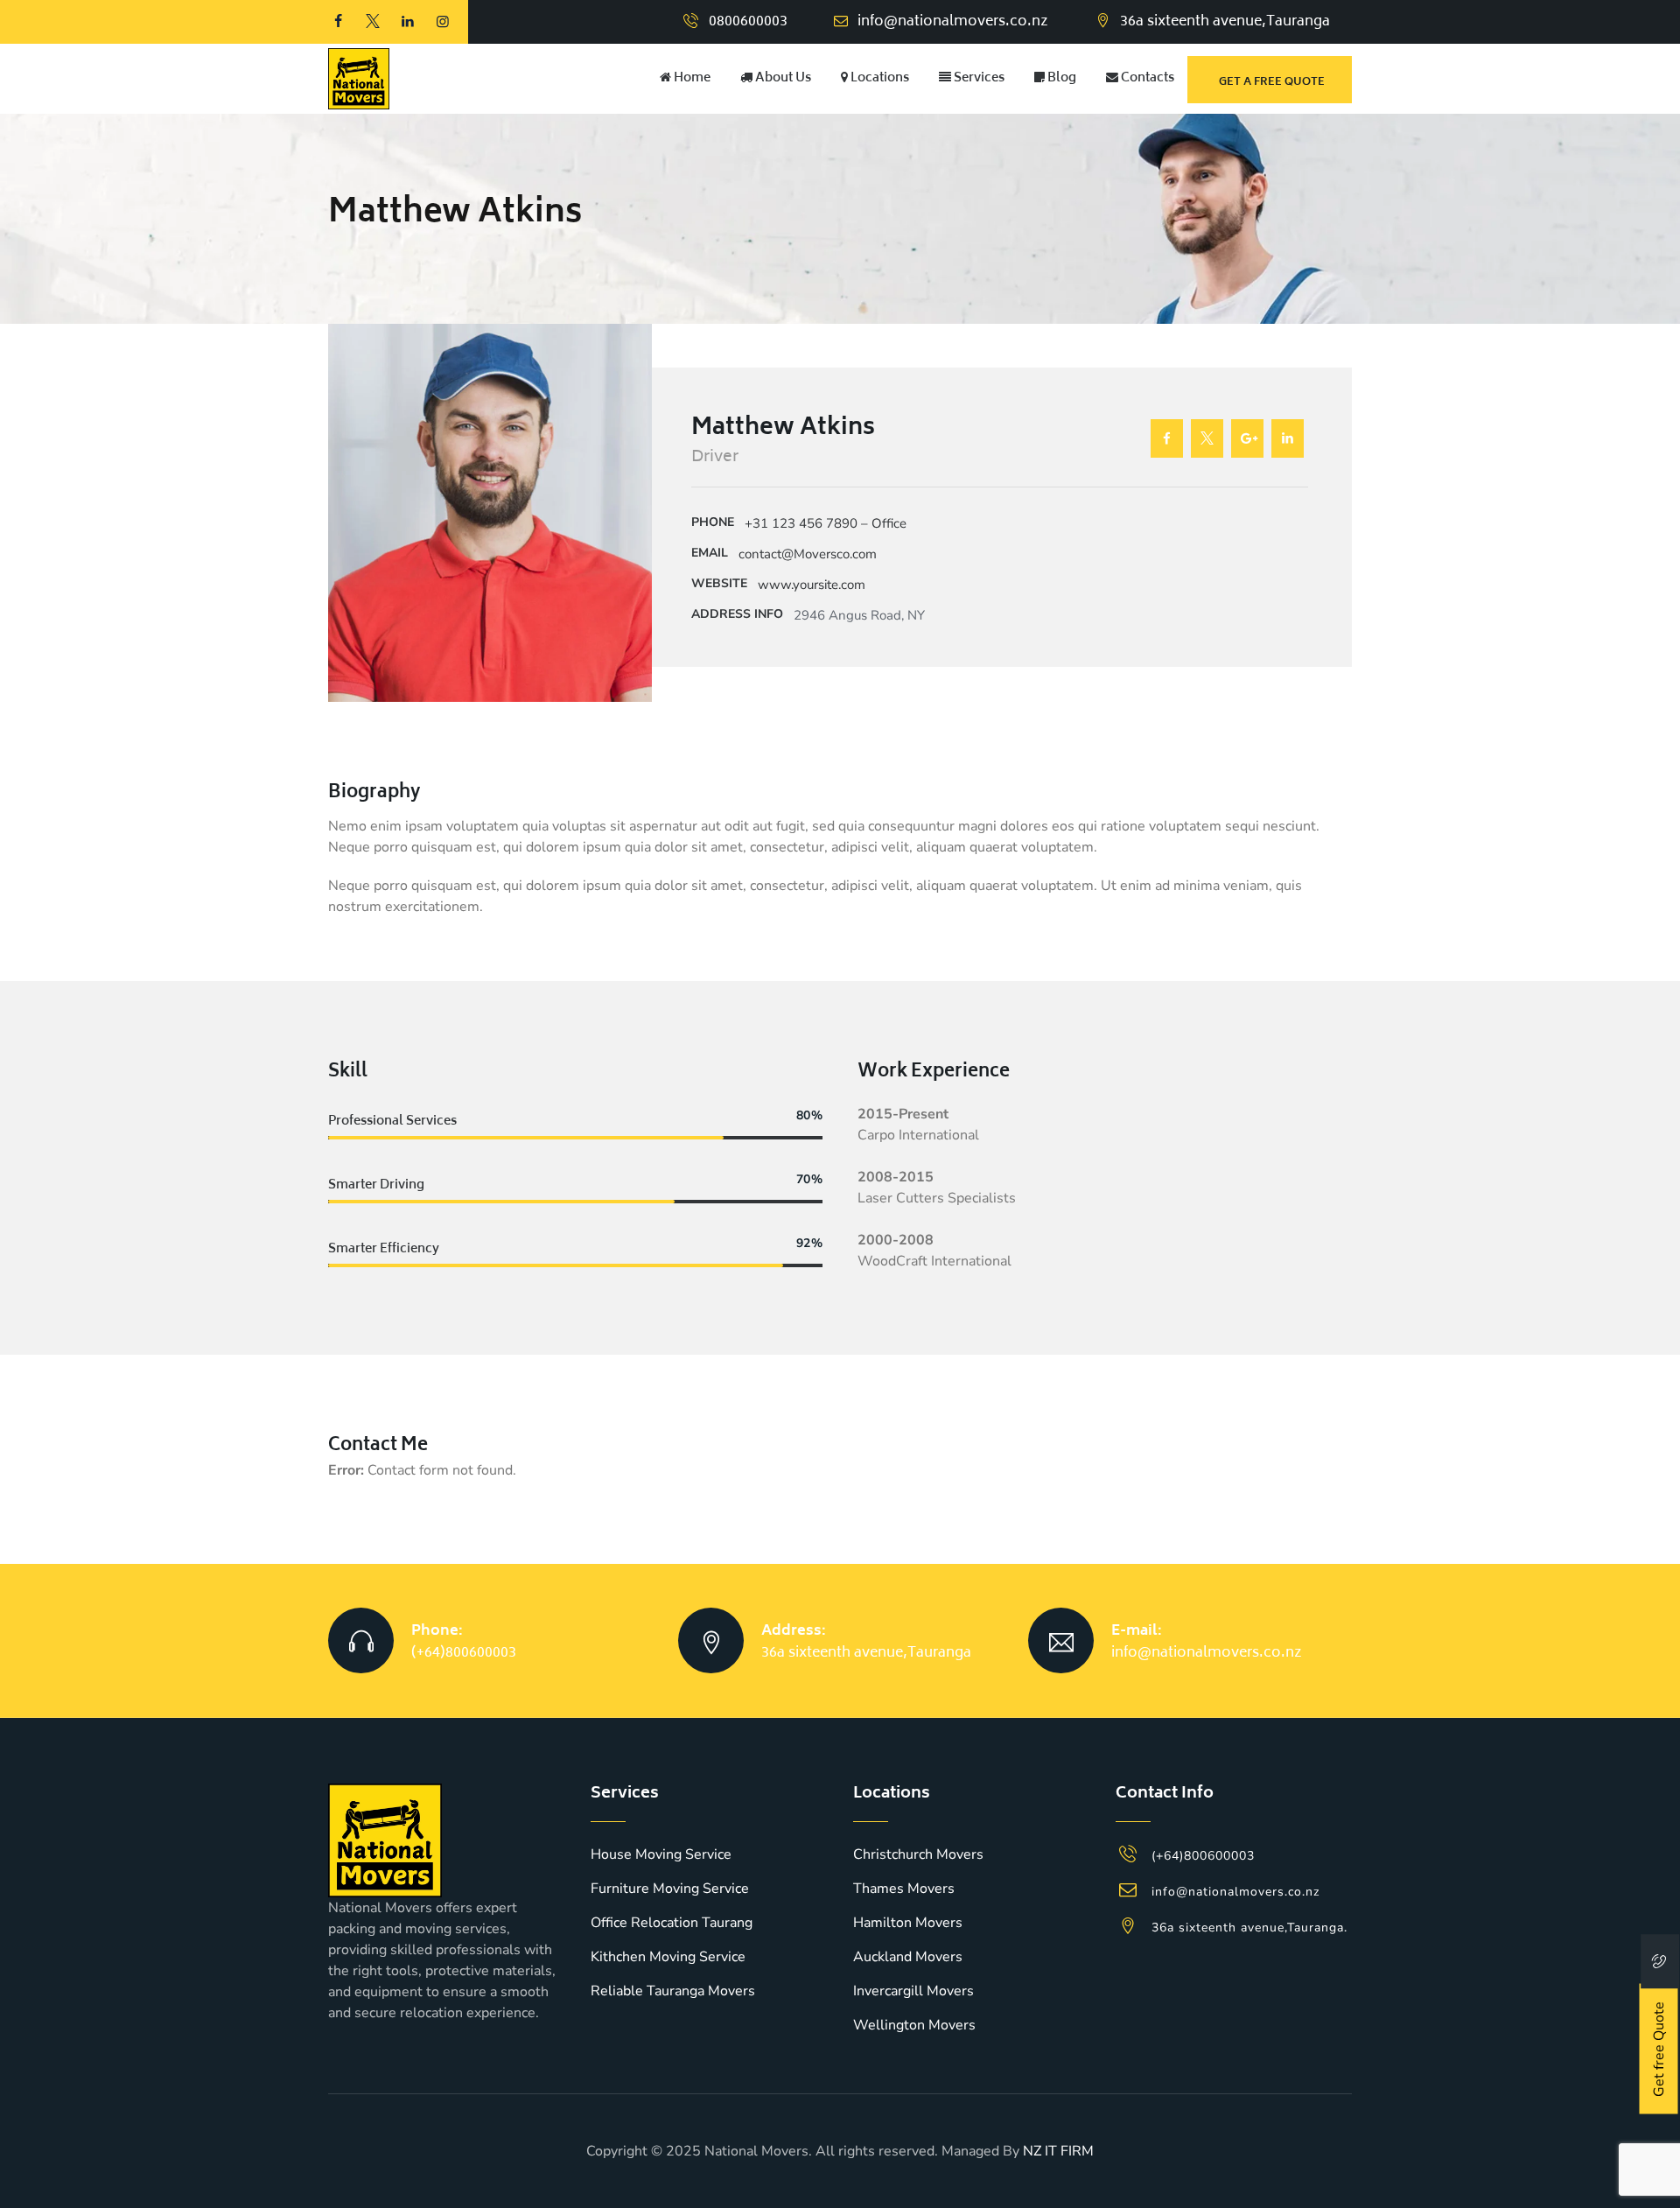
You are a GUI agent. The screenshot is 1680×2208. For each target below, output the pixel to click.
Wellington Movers (914, 2025)
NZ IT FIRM (1058, 2151)
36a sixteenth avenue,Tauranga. (1249, 1928)
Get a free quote (1272, 83)
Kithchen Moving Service (668, 1957)
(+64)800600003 (464, 1653)
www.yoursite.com (812, 585)
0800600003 (748, 22)
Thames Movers (904, 1889)
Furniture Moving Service (670, 1889)
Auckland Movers (908, 1957)
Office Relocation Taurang (672, 1923)
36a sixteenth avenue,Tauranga (866, 1653)
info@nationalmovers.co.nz (953, 22)
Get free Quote (1659, 2049)
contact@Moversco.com (808, 554)
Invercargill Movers (913, 1991)
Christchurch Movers (918, 1854)
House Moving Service (661, 1854)
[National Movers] (359, 79)
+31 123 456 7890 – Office (826, 523)
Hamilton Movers (908, 1923)
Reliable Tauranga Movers (673, 1991)
